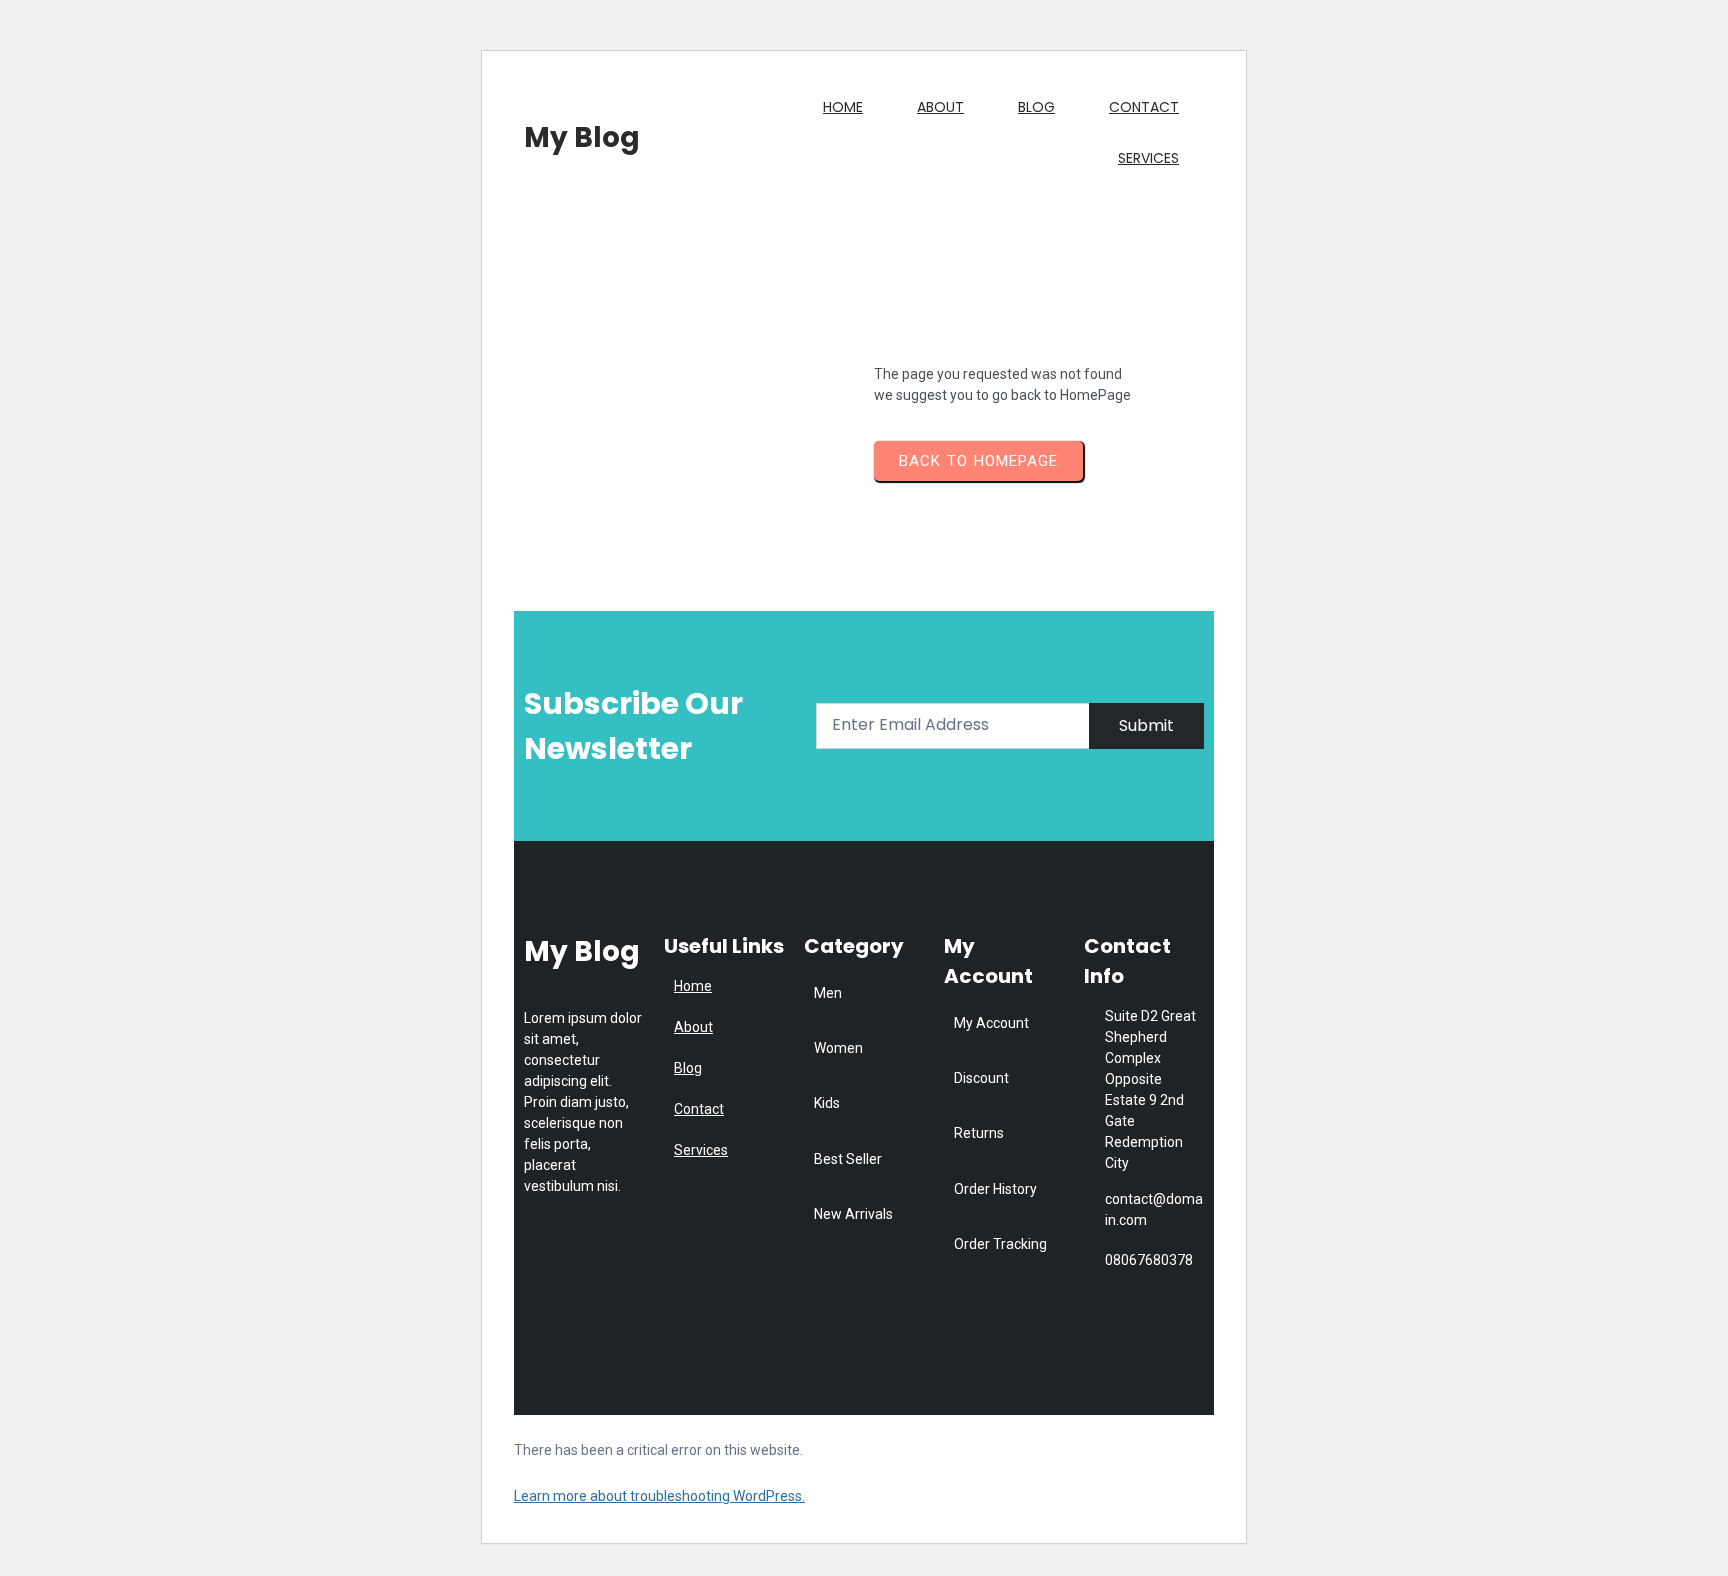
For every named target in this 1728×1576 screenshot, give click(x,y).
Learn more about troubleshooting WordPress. (659, 1496)
